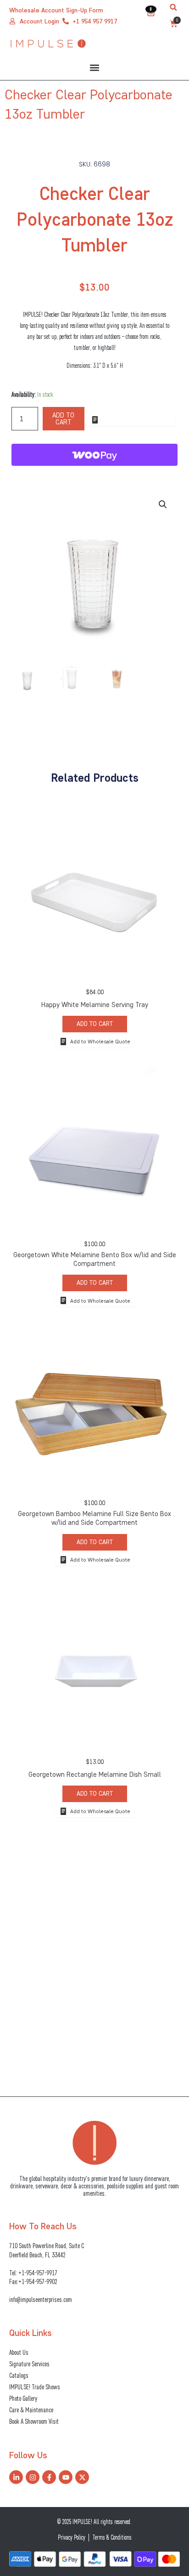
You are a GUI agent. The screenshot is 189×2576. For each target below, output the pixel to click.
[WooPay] (95, 455)
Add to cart (63, 419)
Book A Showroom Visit (34, 2421)
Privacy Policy (72, 2537)
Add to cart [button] (95, 1024)
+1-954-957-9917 (38, 2273)
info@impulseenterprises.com (41, 2299)
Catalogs (19, 2375)
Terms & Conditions (112, 2537)
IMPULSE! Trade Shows (35, 2387)
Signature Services (29, 2364)
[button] (173, 7)
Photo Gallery (23, 2398)
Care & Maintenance (31, 2410)
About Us (19, 2352)
